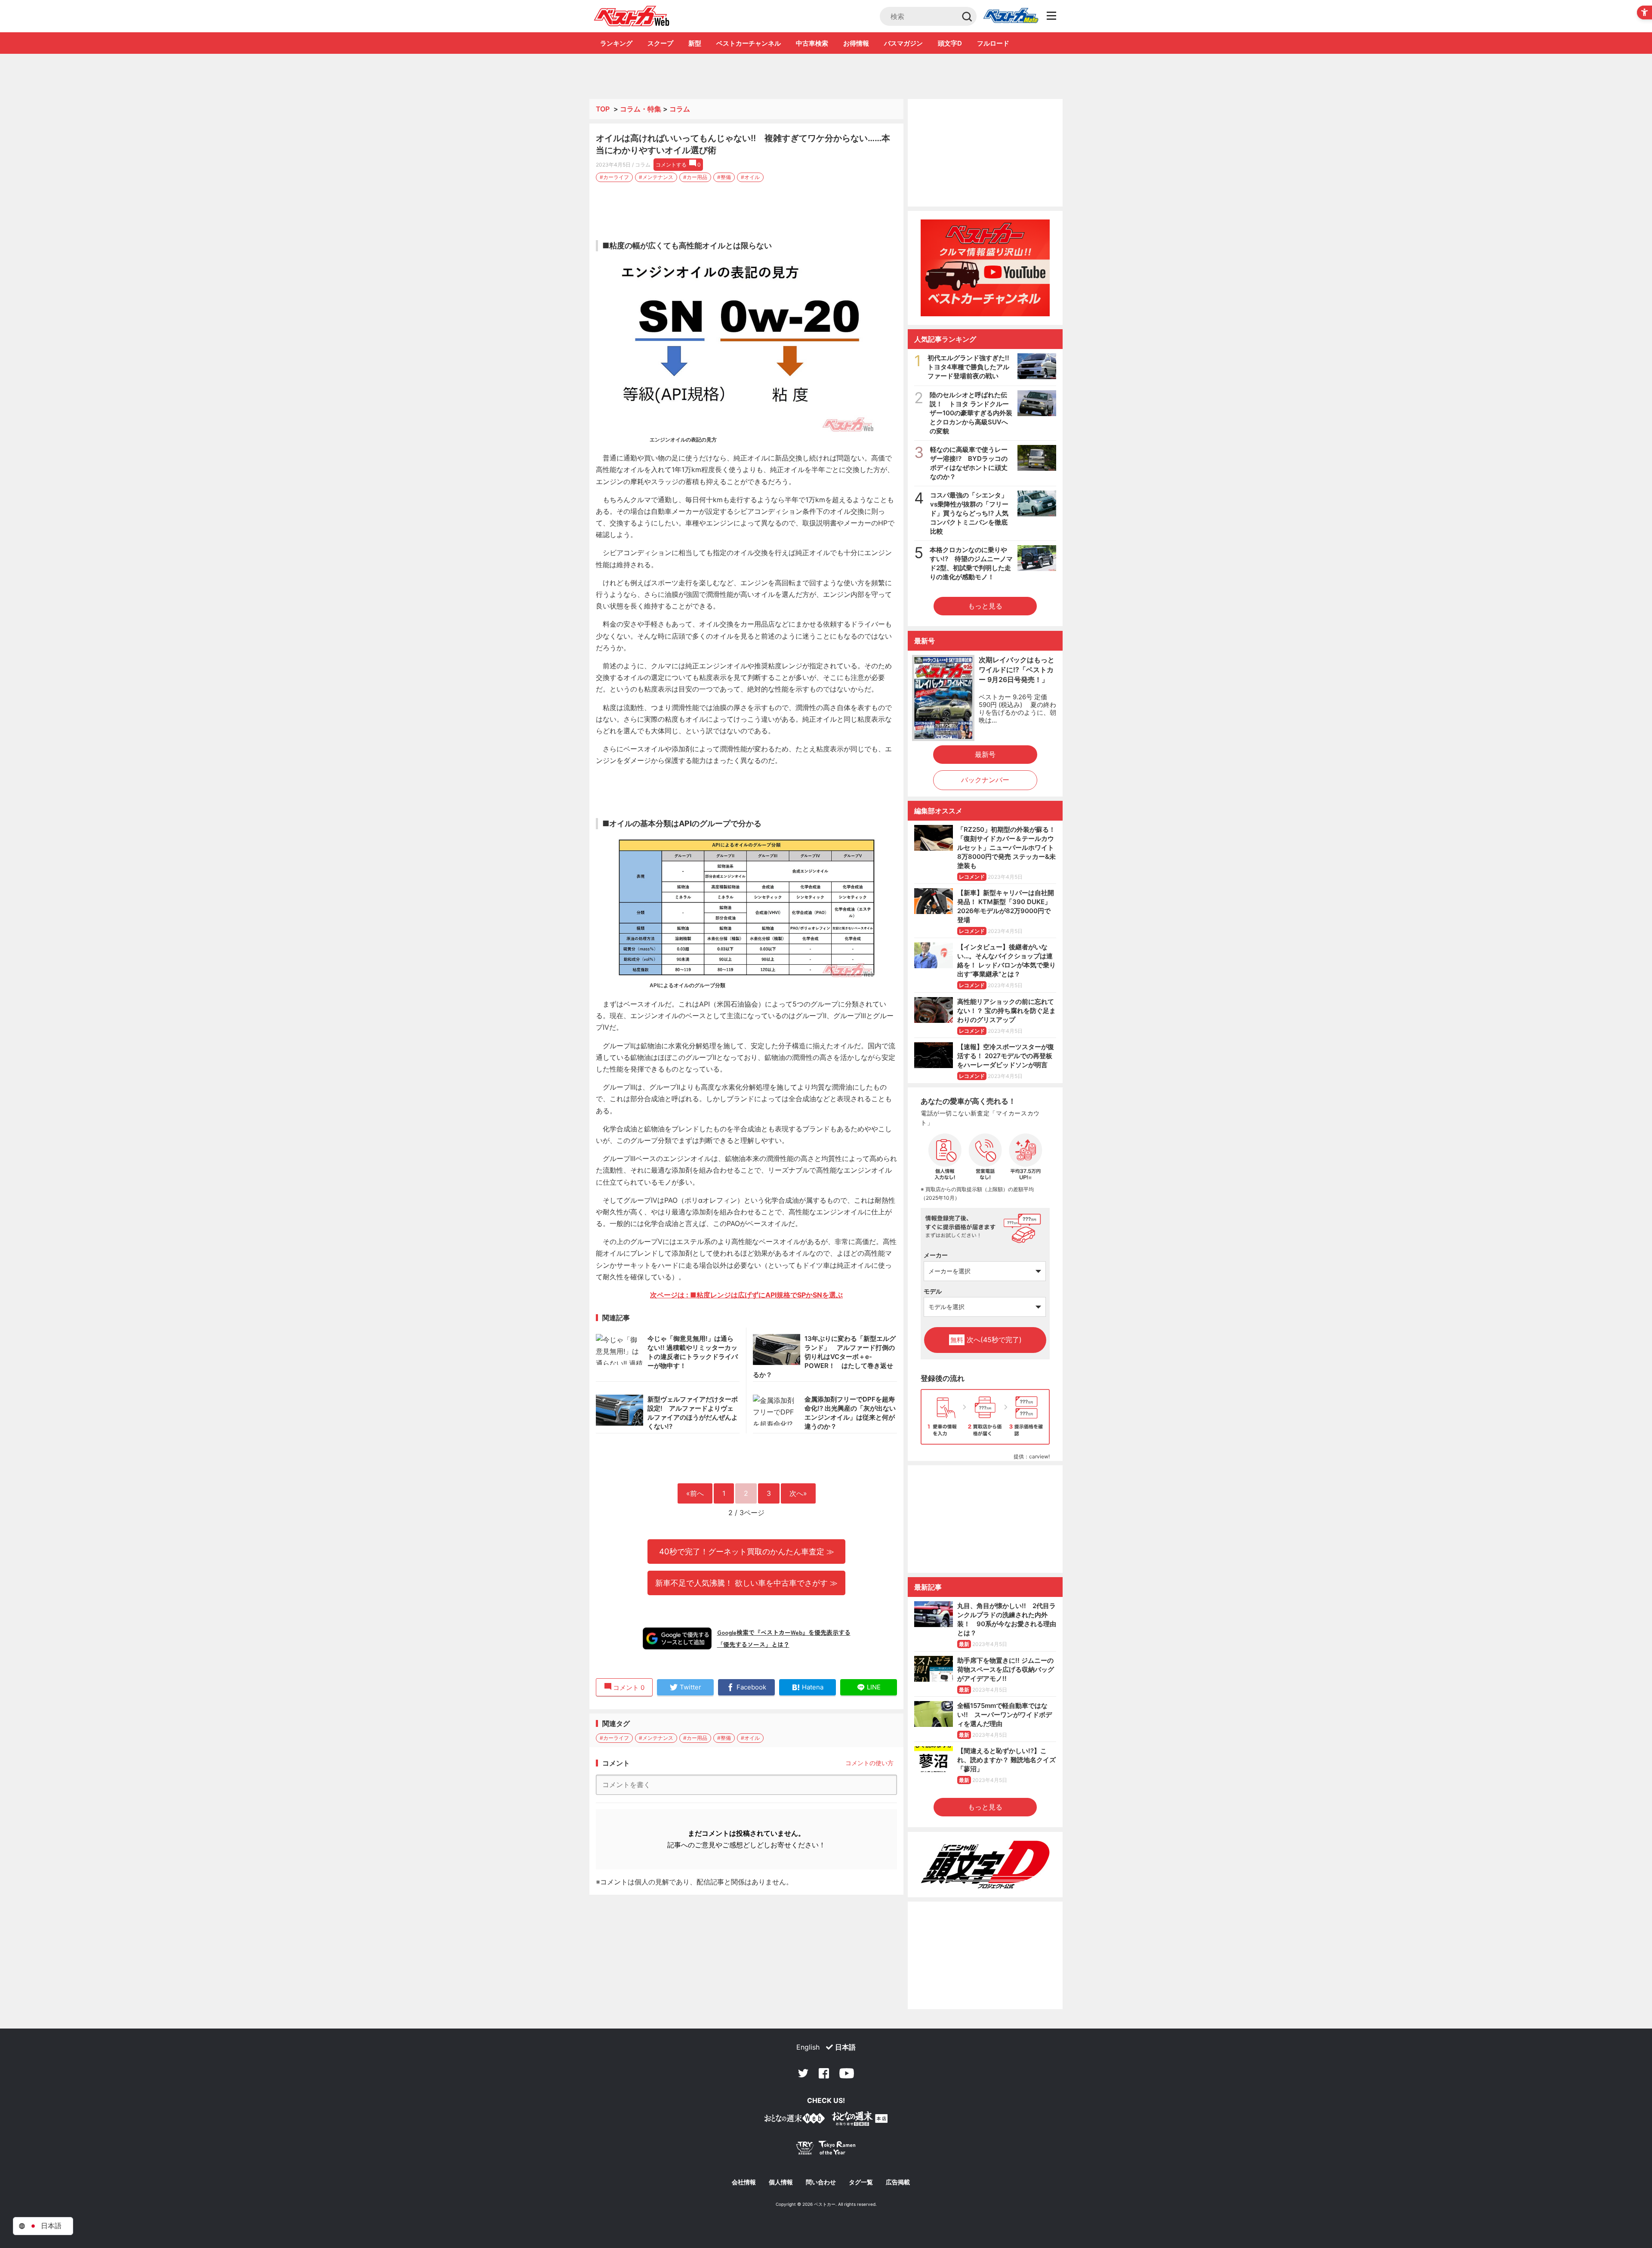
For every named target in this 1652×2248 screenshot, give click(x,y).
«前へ (695, 1493)
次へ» (798, 1493)
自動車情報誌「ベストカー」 (632, 16)
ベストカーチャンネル (749, 43)
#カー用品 (695, 177)
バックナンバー (985, 780)
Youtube (847, 2073)
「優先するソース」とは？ (753, 1644)
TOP (603, 109)
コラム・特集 (641, 109)
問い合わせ (821, 2182)
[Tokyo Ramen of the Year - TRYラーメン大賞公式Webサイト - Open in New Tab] (826, 2150)
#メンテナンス (656, 177)
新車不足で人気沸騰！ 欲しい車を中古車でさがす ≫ (746, 1583)
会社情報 (744, 2182)
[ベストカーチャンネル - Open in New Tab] (985, 268)
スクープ (660, 43)
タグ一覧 (861, 2182)
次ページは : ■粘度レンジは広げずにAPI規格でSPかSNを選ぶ (746, 1295)
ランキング (616, 43)
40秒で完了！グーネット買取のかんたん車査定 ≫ (747, 1551)
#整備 (724, 177)
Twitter (803, 2073)
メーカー (936, 1255)
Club (1011, 16)
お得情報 (856, 43)
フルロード (993, 43)
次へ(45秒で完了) (986, 1340)
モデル (933, 1291)
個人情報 (781, 2182)
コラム (680, 109)
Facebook (824, 2073)
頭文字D (950, 43)
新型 (695, 43)
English (808, 2047)
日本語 (845, 2047)
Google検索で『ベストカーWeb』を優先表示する (784, 1632)
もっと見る (985, 606)
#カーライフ (614, 177)
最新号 (985, 754)
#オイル (750, 177)
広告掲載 (898, 2182)
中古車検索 (812, 43)
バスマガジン (903, 43)
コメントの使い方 (869, 1763)
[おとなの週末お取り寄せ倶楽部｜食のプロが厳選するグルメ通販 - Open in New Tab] (795, 2120)
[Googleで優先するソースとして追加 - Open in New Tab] (677, 1638)
